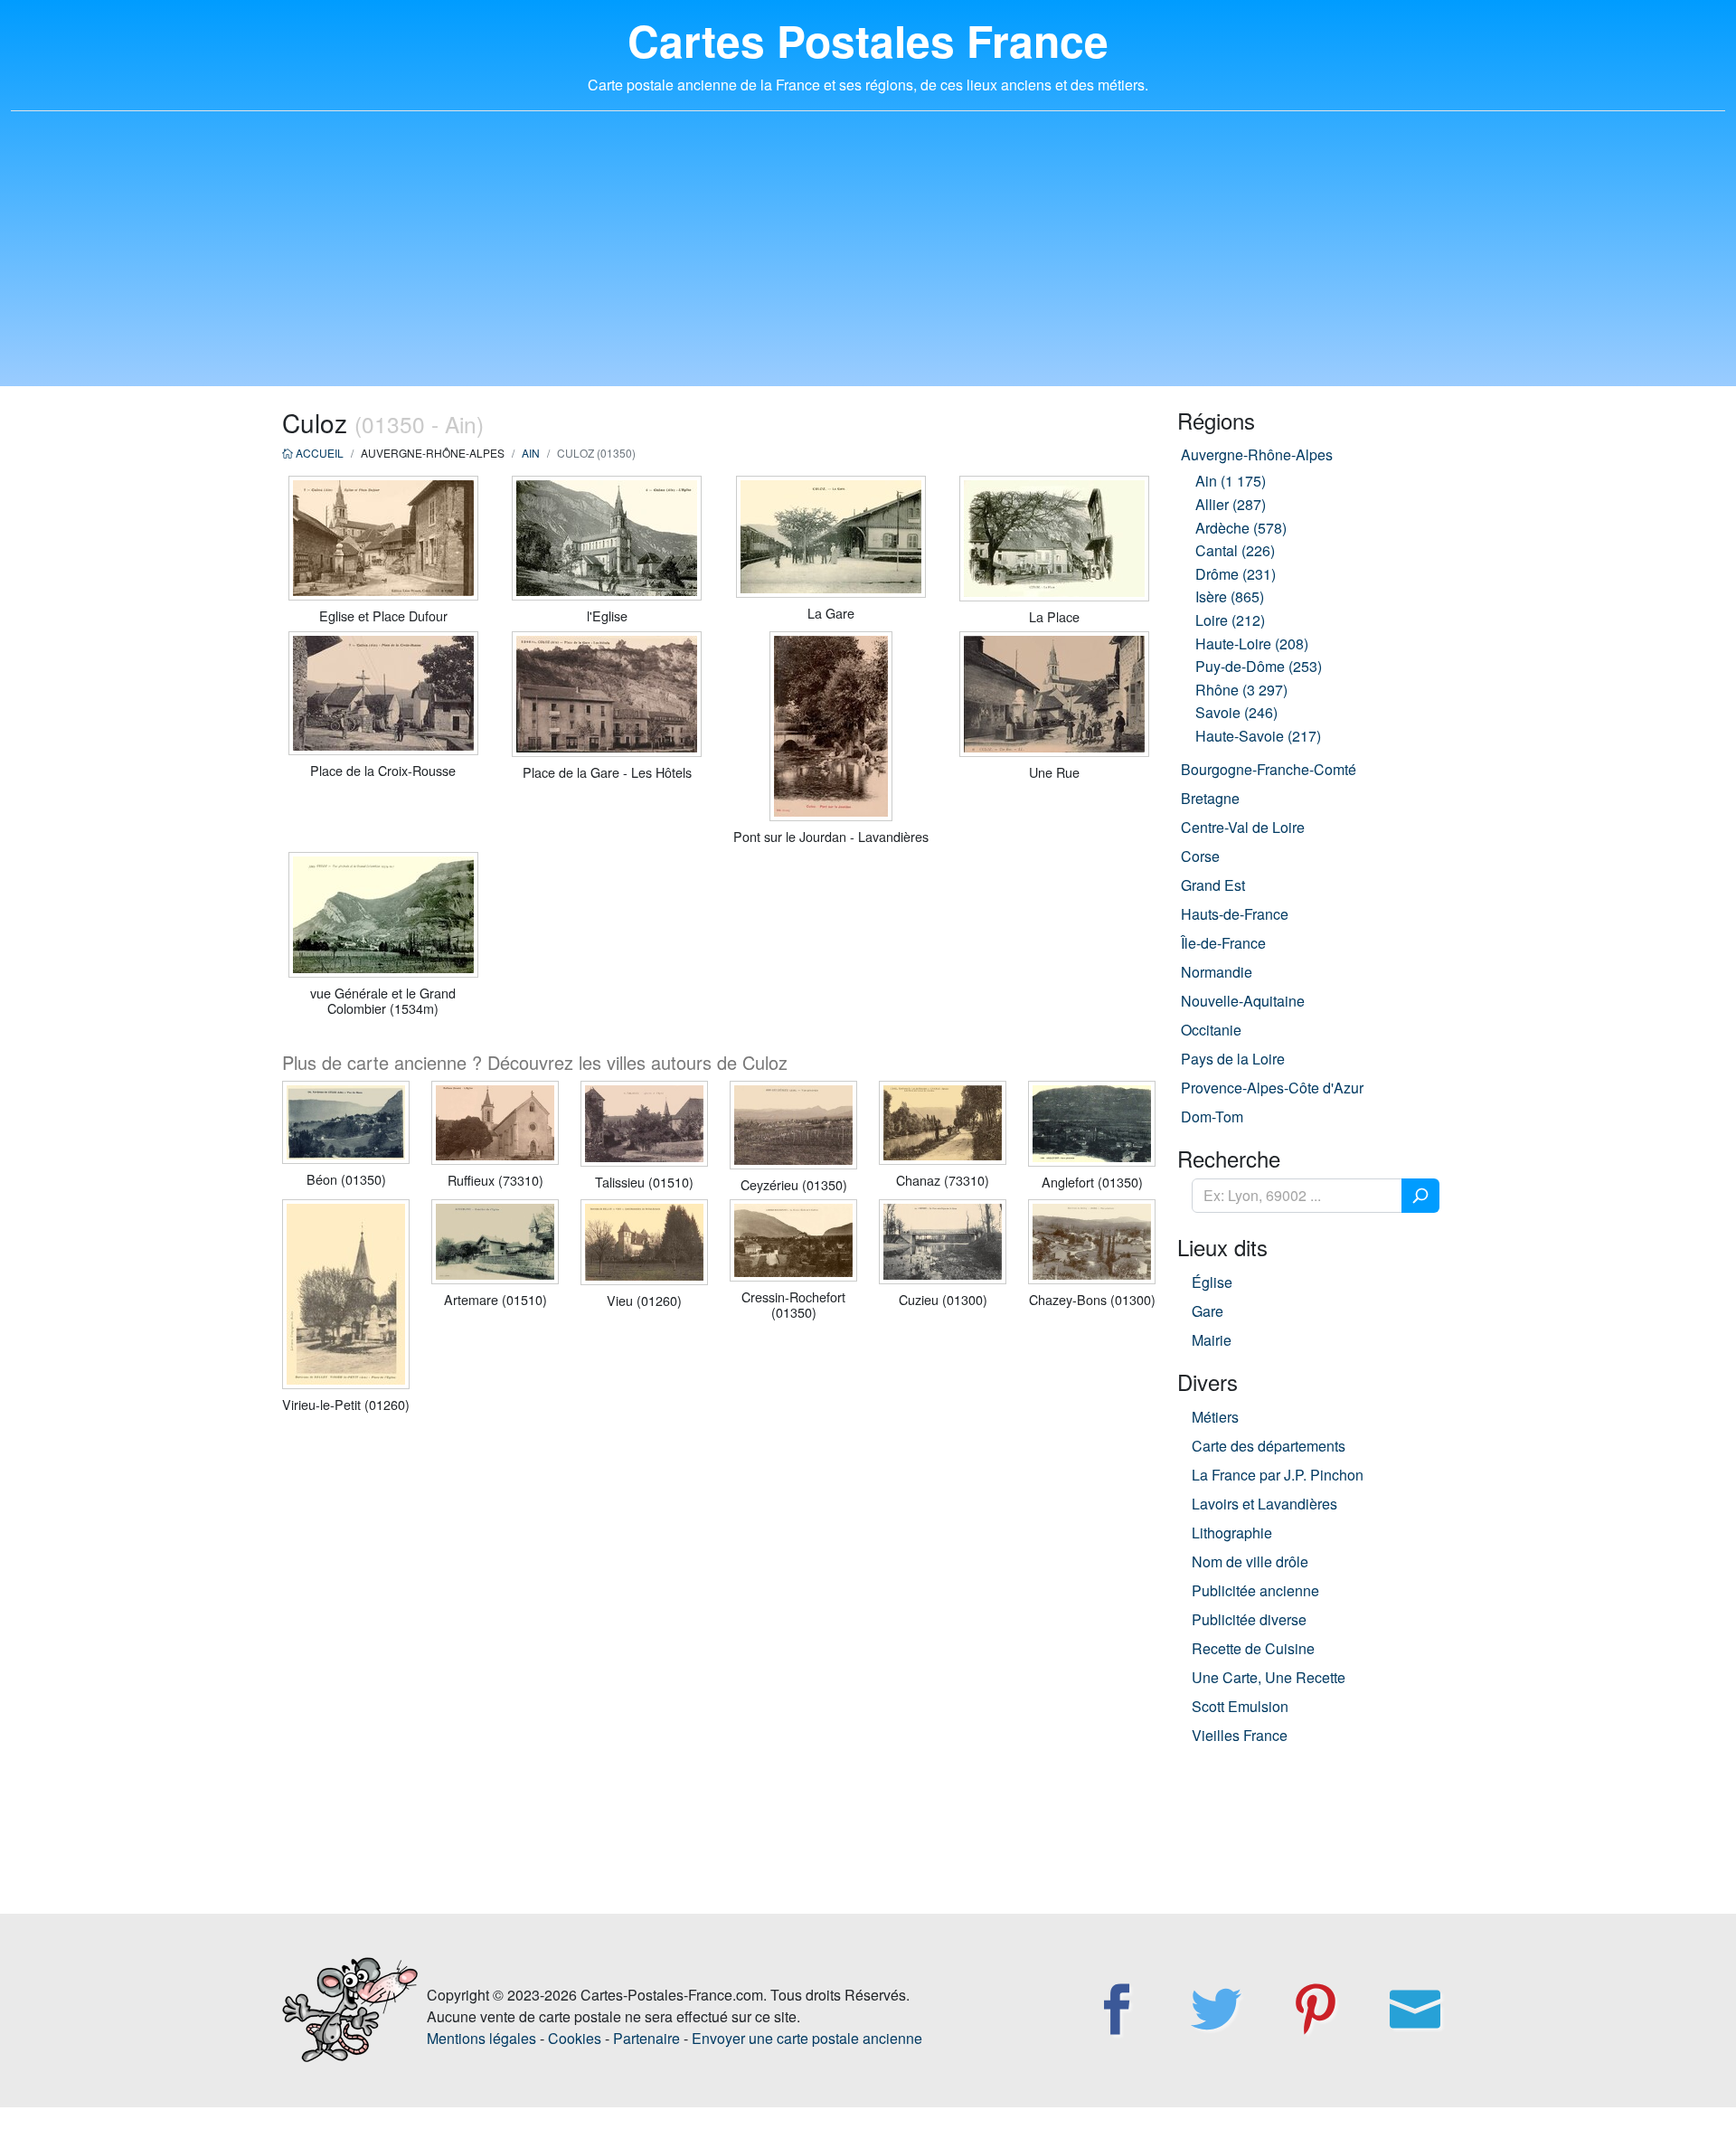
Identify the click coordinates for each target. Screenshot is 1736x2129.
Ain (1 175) (1231, 481)
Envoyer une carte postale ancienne (807, 2038)
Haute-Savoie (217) (1258, 736)
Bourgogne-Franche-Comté (1269, 769)
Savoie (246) (1236, 712)
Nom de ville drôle (1250, 1561)
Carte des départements (1269, 1446)
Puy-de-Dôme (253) (1259, 666)
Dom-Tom (1212, 1117)
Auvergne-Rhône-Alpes (1257, 454)
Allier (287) (1231, 504)
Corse (1200, 856)
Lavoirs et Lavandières (1264, 1504)
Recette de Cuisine (1253, 1648)
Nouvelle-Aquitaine (1243, 1001)
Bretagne (1210, 798)
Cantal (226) (1235, 550)
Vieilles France (1240, 1735)
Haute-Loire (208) (1252, 643)
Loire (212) (1230, 620)
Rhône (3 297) (1241, 690)
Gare (1208, 1311)
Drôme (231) (1236, 574)
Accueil (318, 453)
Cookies (575, 2038)
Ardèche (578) (1241, 528)
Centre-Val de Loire (1243, 827)
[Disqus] (719, 1661)
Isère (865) (1230, 596)
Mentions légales (481, 2038)
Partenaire (646, 2038)
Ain (531, 453)
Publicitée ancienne (1255, 1590)
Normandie (1217, 972)
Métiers (1215, 1417)
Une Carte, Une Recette (1269, 1677)
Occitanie (1211, 1030)
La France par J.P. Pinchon (1278, 1475)
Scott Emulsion (1240, 1706)
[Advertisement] (868, 260)
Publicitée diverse (1249, 1619)
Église (1212, 1282)
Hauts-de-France (1235, 914)
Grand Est (1213, 885)
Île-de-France (1223, 943)
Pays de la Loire (1233, 1059)
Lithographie (1232, 1533)
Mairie (1212, 1340)
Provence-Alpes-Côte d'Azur (1272, 1088)
